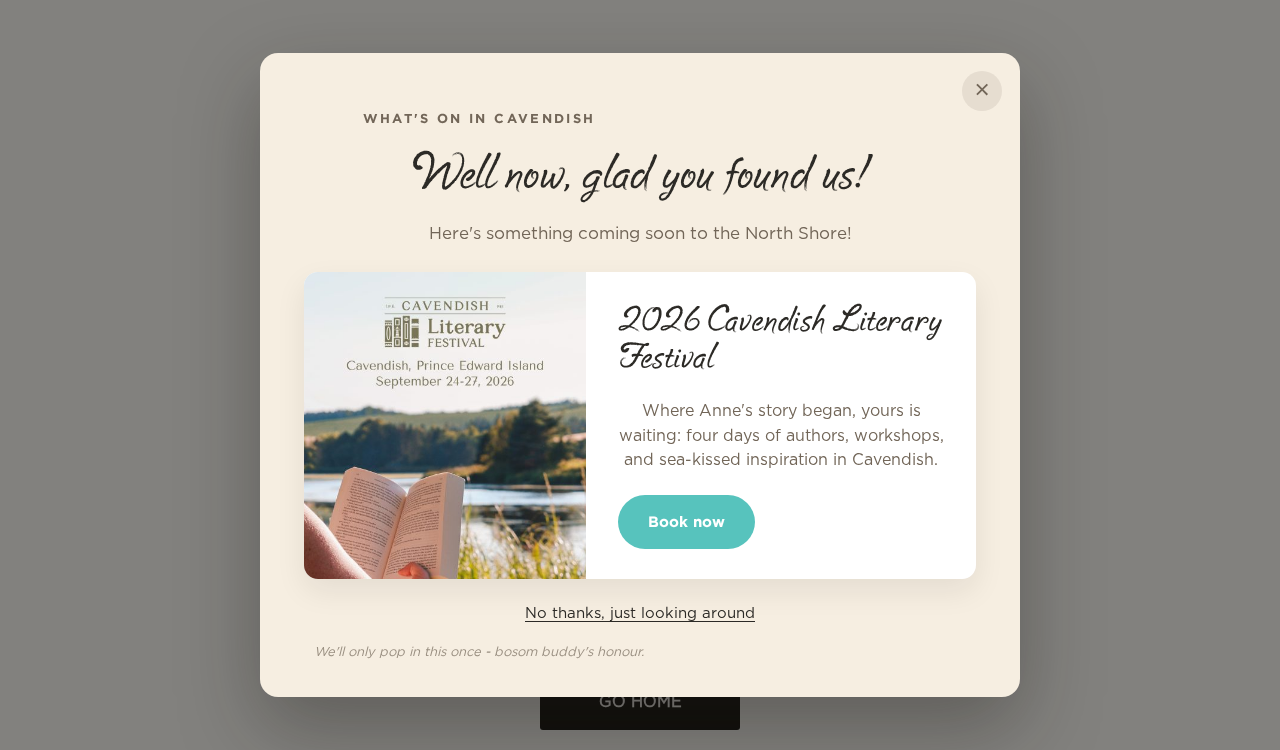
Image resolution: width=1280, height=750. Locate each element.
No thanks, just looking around (640, 613)
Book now (686, 521)
